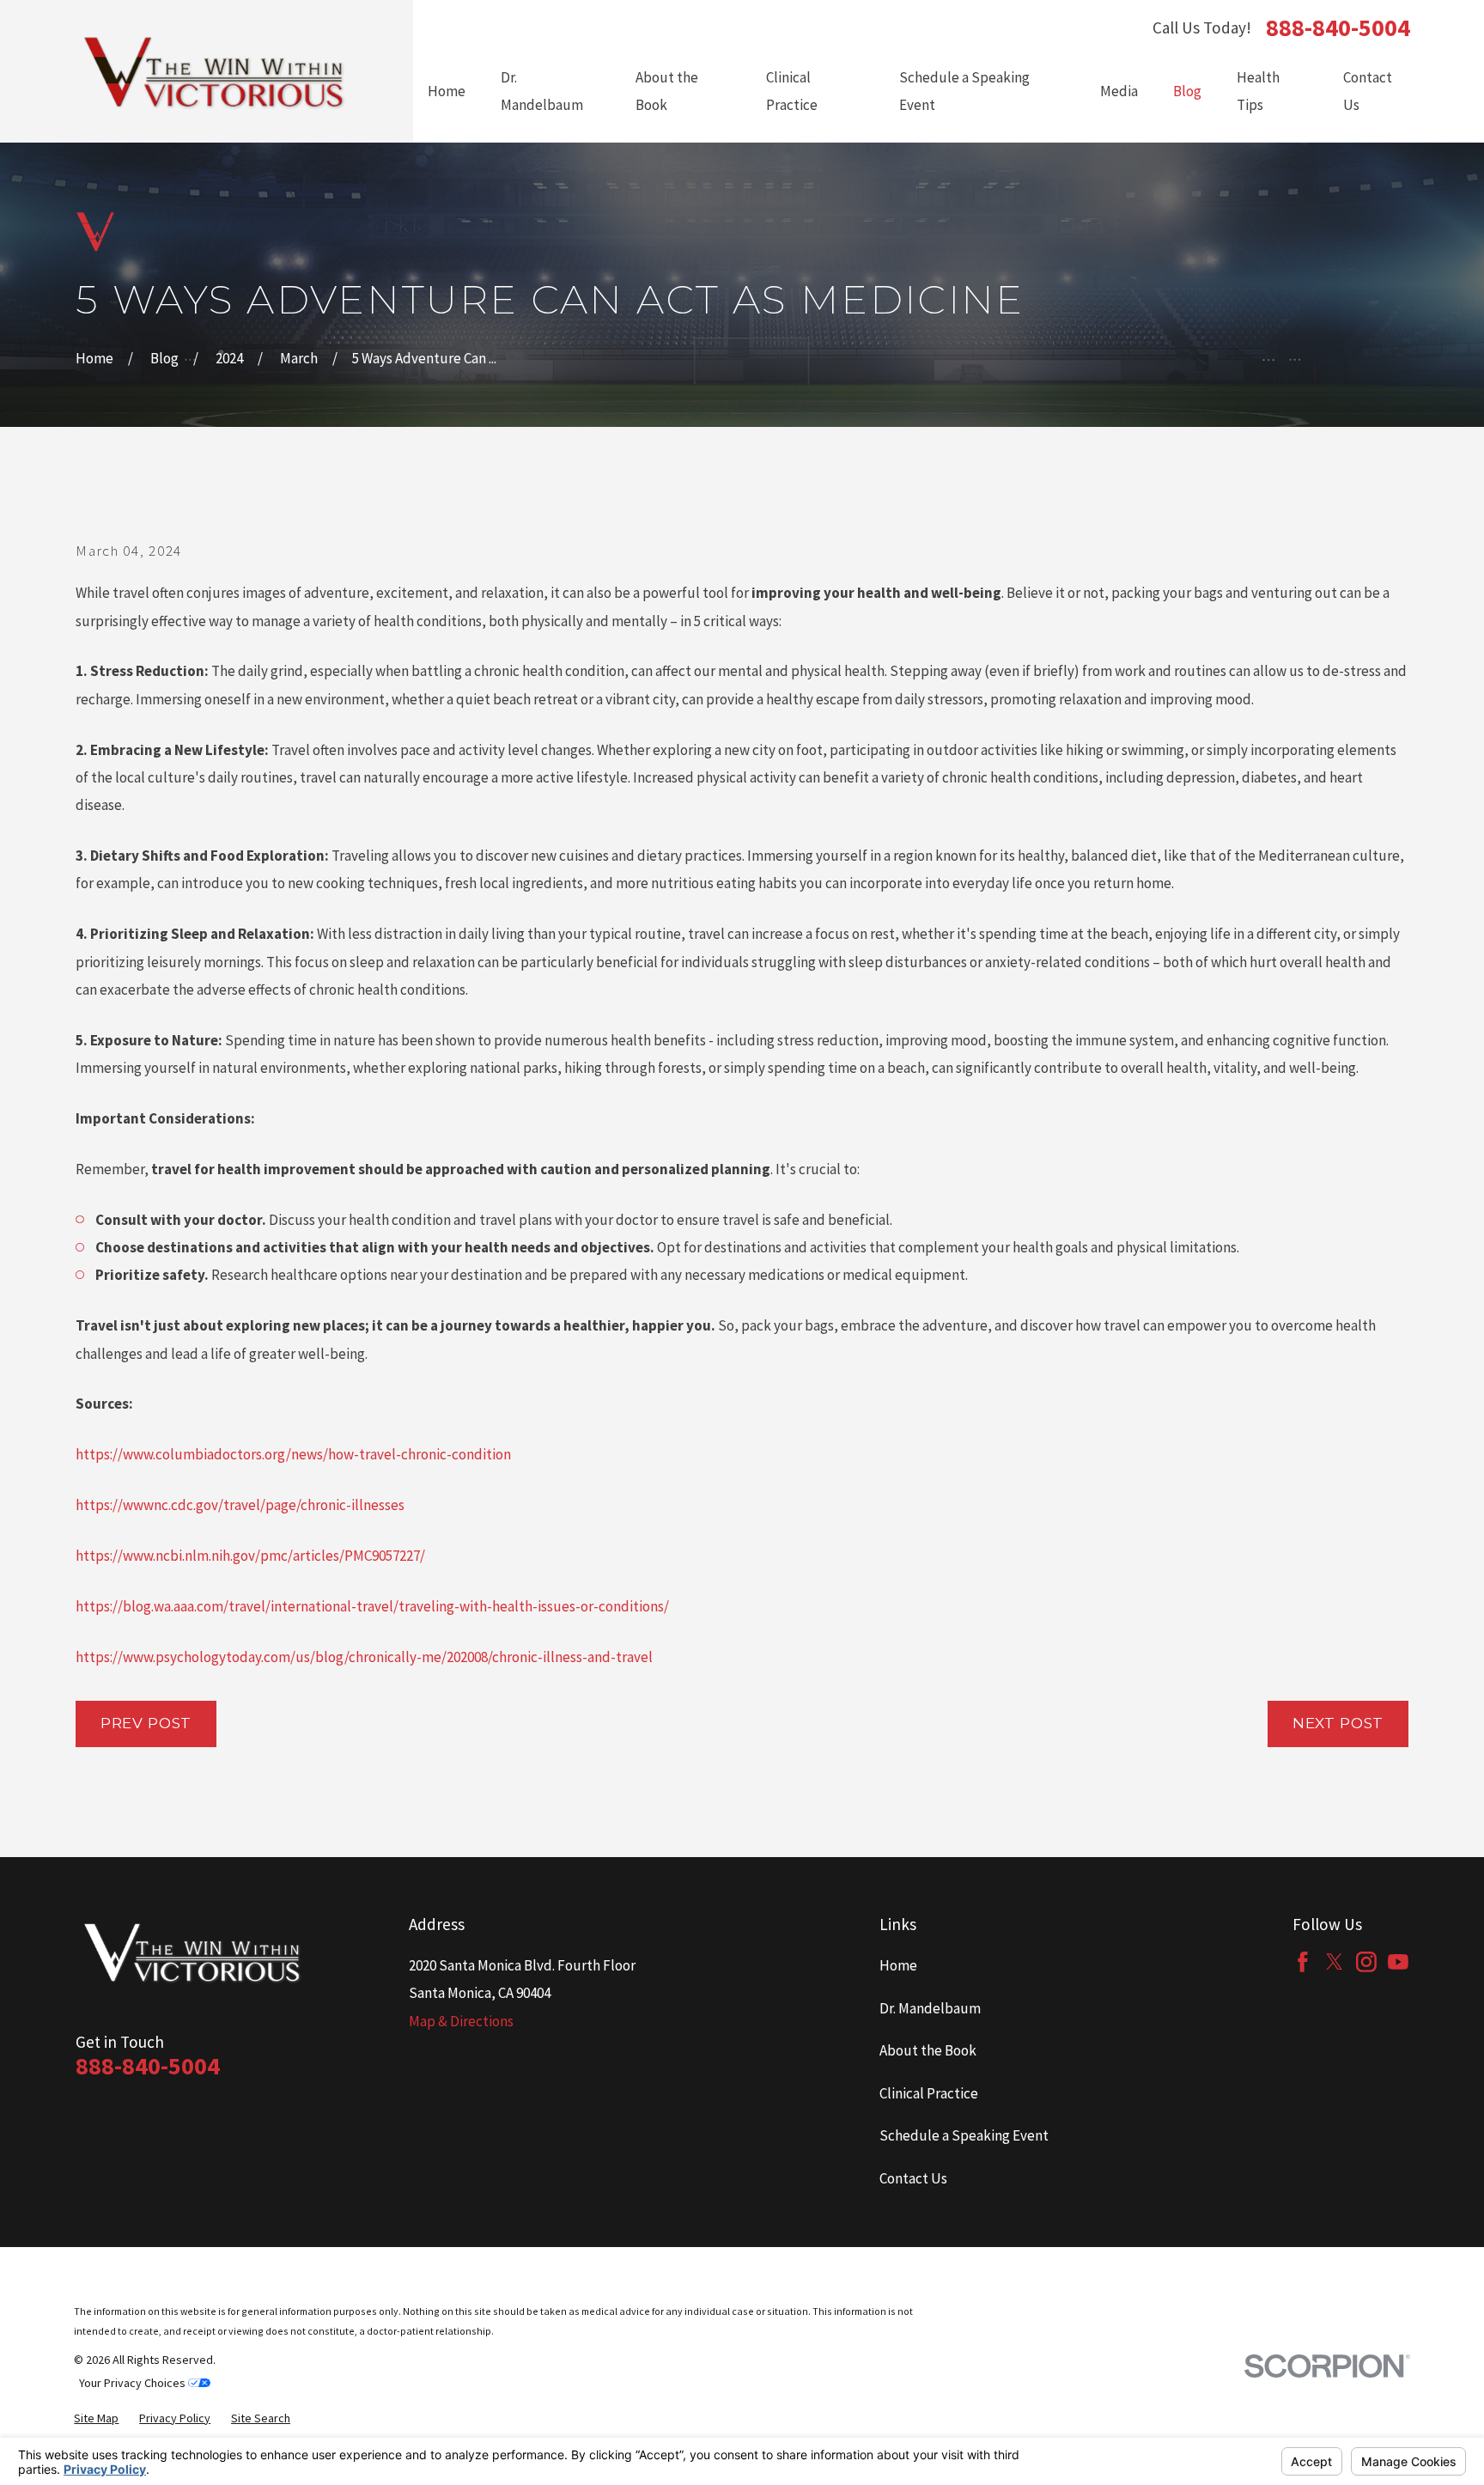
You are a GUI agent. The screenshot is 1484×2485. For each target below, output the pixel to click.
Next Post (1338, 1723)
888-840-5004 (1338, 27)
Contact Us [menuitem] (1368, 91)
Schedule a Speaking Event (964, 2135)
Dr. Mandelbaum (930, 2008)
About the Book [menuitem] (667, 91)
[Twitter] (1335, 1962)
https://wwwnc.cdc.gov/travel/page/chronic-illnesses (240, 1505)
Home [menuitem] (447, 91)
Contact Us (913, 2178)
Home (898, 1965)
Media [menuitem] (1119, 91)
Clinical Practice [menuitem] (792, 91)
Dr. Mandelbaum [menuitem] (542, 91)
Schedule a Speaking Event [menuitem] (964, 91)
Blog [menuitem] (1187, 91)
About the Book (928, 2050)
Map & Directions (461, 2021)
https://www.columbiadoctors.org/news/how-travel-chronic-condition (293, 1454)
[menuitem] (96, 2418)
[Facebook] (1303, 1962)
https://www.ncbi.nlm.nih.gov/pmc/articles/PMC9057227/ (250, 1556)
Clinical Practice (929, 2093)
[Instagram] (1366, 1962)
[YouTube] (1398, 1962)
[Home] (215, 71)
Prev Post (146, 1723)
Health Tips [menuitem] (1258, 91)
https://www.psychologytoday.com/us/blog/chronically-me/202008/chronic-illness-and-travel (364, 1657)
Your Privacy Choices (134, 2383)
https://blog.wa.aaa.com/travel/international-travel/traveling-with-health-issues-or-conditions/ (372, 1606)
